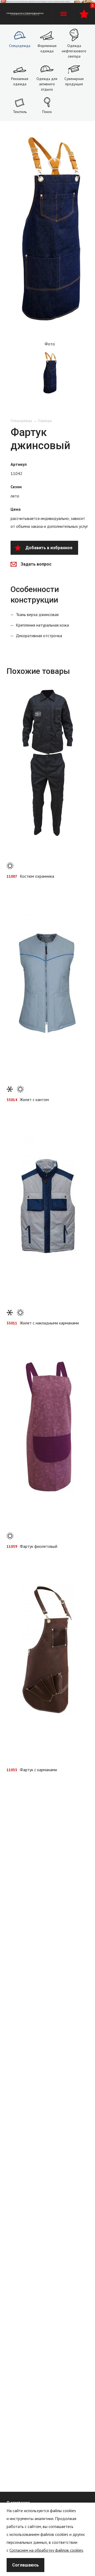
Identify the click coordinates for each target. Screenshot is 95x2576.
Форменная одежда (47, 48)
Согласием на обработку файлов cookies (46, 2550)
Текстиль (20, 112)
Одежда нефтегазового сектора (74, 51)
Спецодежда (20, 46)
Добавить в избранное (49, 548)
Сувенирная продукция (74, 81)
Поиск (47, 112)
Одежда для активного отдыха (47, 84)
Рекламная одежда (20, 81)
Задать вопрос (36, 564)
